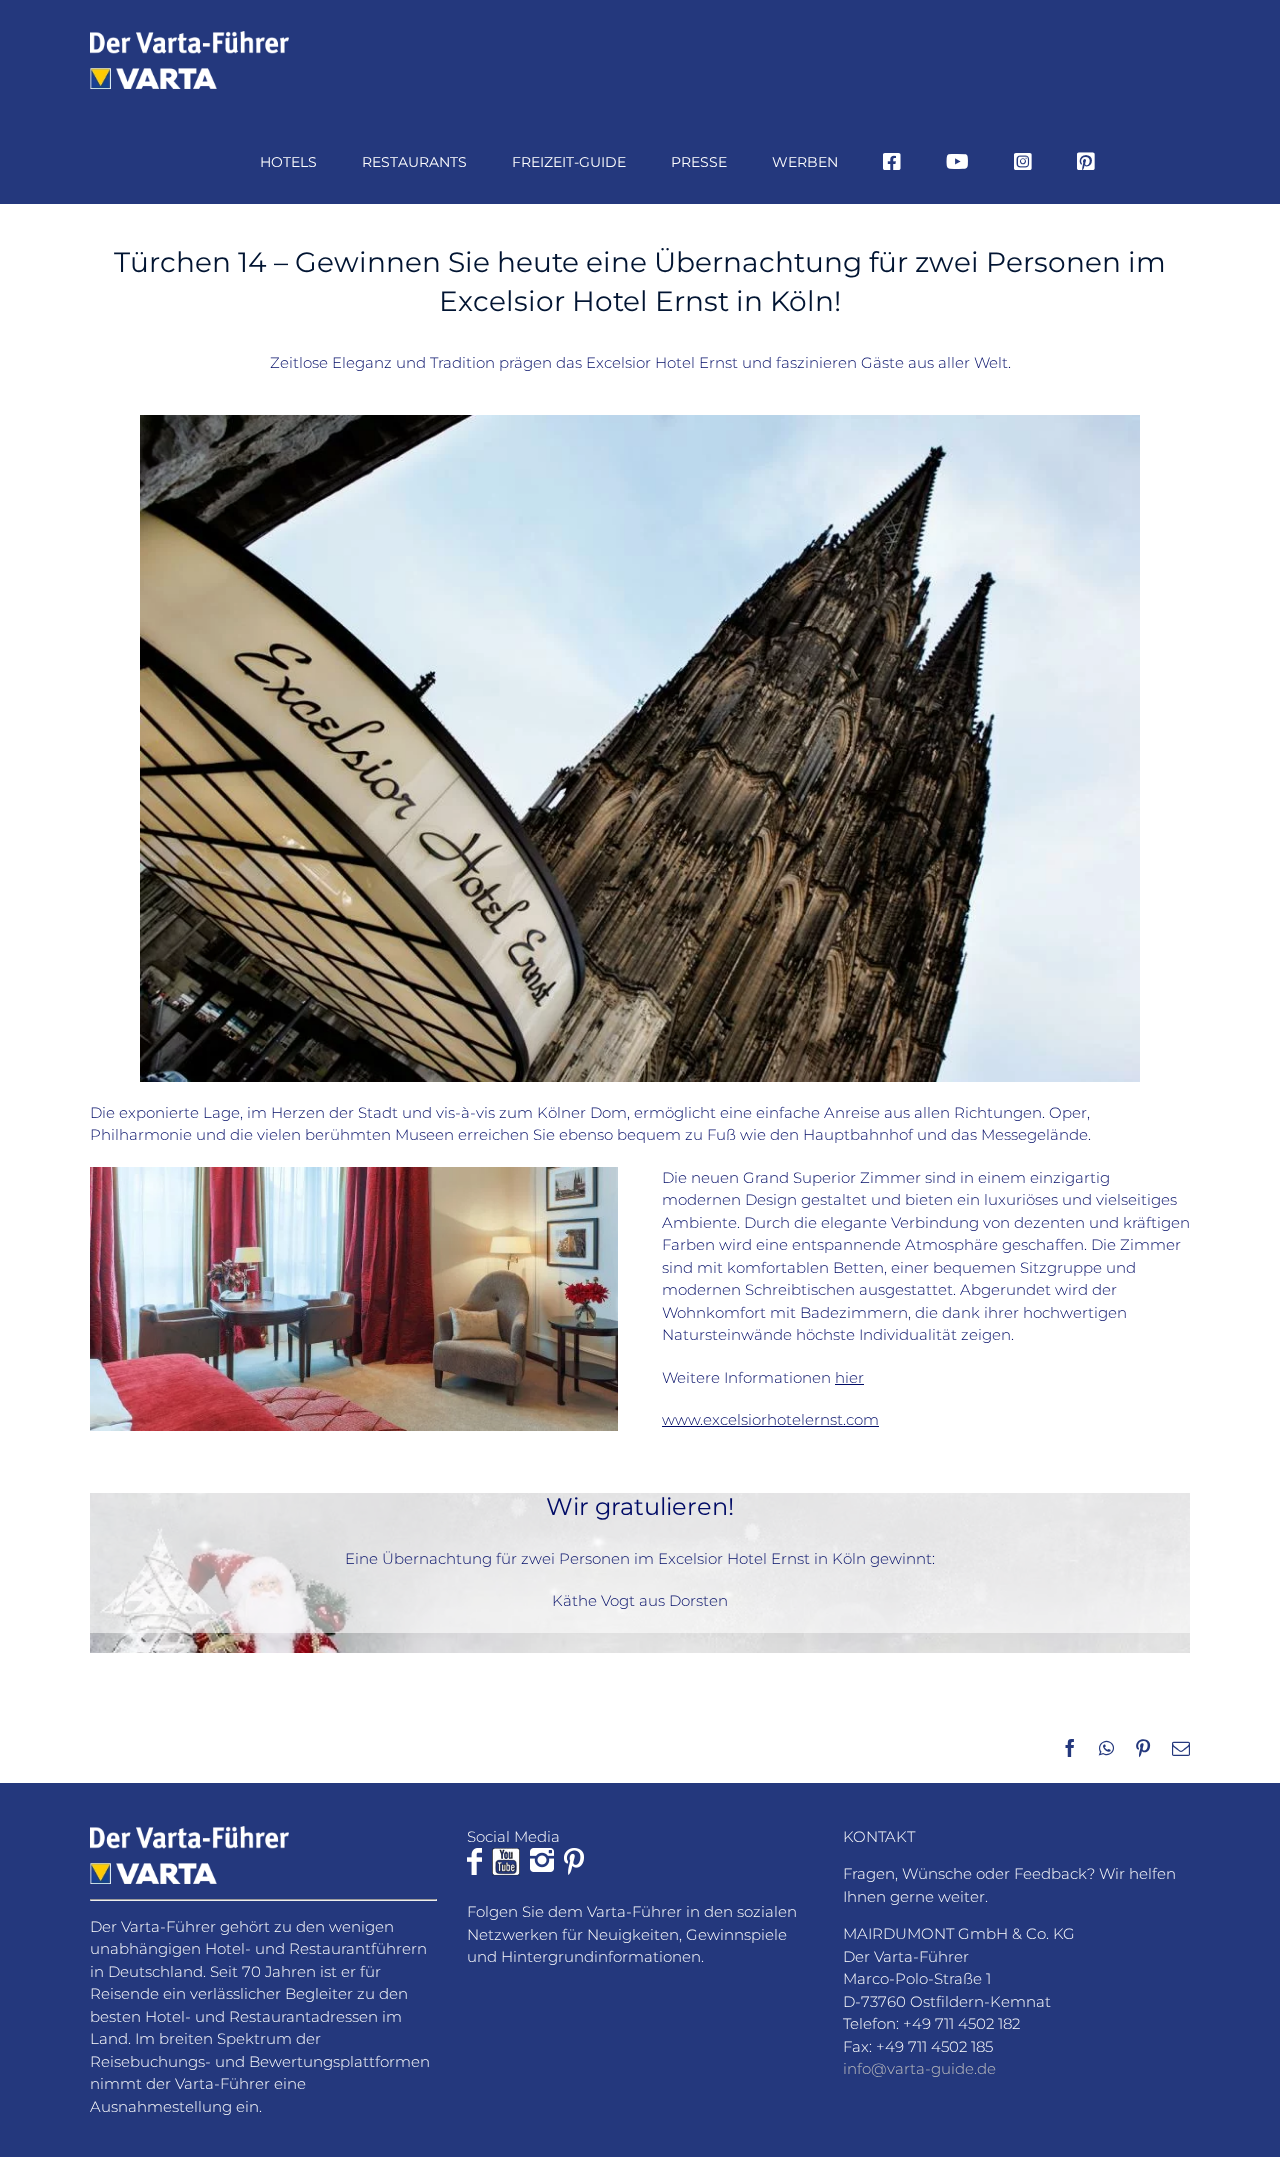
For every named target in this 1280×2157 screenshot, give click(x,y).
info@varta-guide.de (919, 2068)
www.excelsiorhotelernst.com (770, 1419)
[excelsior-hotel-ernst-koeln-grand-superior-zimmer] (354, 1174)
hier (849, 1377)
